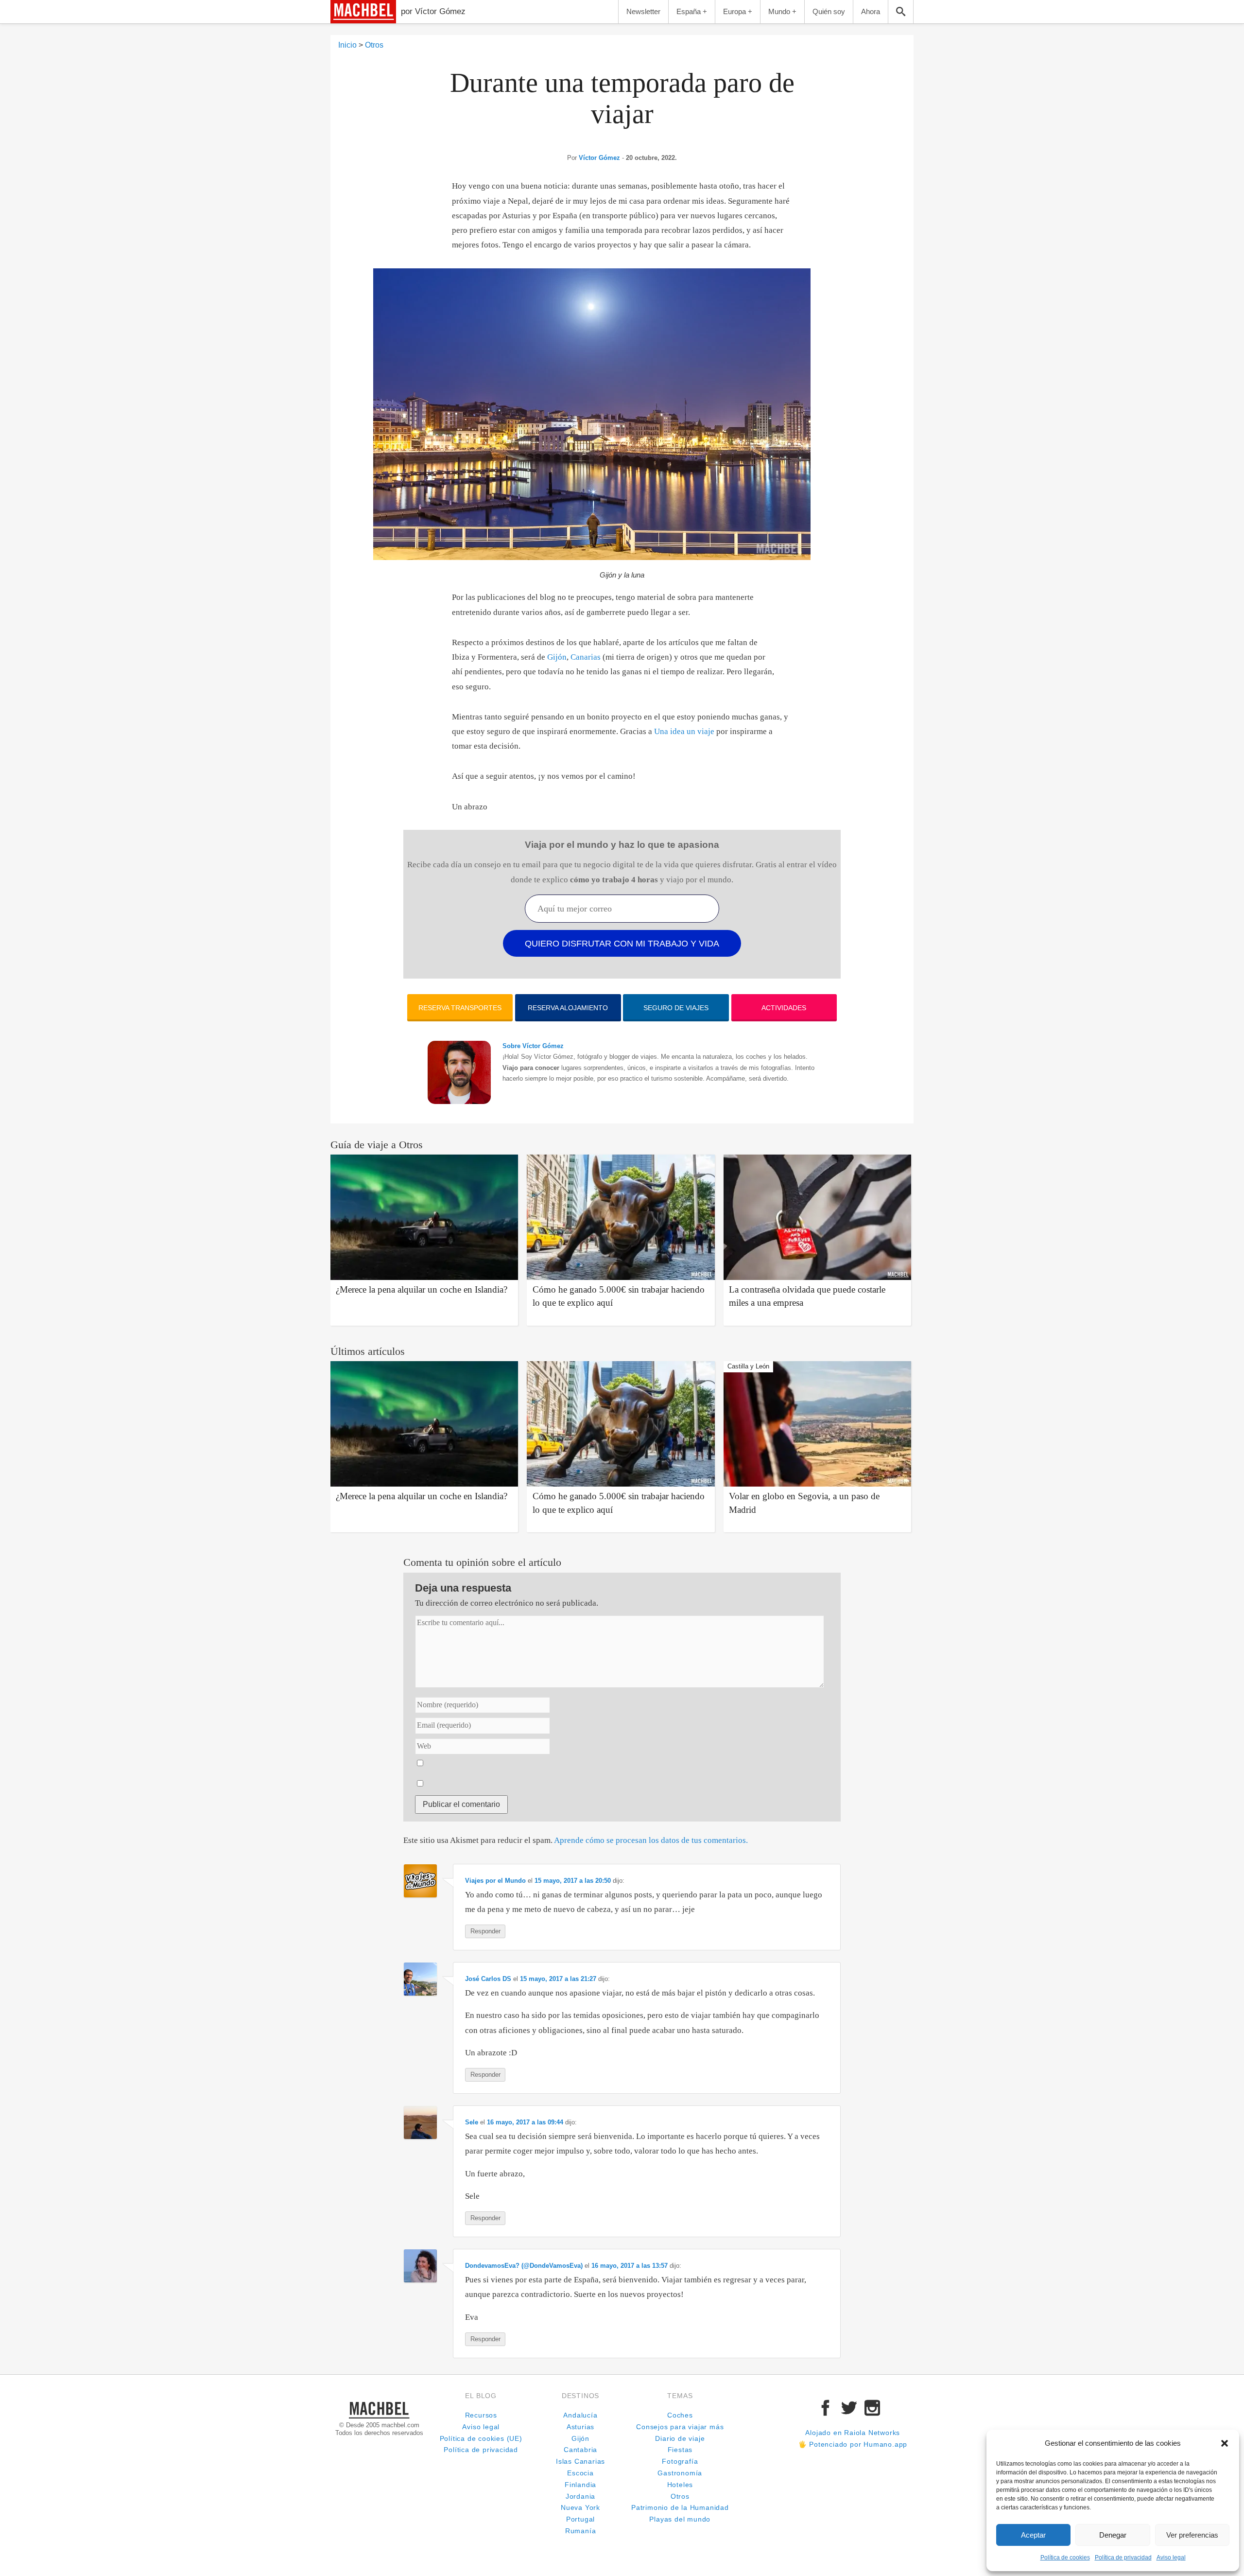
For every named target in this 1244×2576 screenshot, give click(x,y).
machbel (348, 23)
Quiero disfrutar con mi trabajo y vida (622, 944)
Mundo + (782, 11)
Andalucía (580, 2415)
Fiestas (680, 2450)
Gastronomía (680, 2473)
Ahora (871, 11)
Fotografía (680, 2462)
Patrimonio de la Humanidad (680, 2508)
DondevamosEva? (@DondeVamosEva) (524, 2266)
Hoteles (680, 2485)
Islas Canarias (580, 2462)
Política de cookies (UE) (481, 2439)
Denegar (1113, 2535)
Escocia (580, 2473)
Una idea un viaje (684, 731)
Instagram (872, 2408)
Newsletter (643, 11)
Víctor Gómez (599, 158)
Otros (680, 2497)
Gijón (557, 657)
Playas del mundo (680, 2519)
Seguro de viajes (676, 1008)
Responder (485, 1931)
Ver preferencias (1192, 2535)
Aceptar (1033, 2535)
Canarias (586, 657)
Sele (472, 2122)
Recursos (481, 2415)
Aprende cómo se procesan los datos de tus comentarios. (651, 1840)
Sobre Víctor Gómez (533, 1046)
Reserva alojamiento (568, 1008)
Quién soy (829, 11)
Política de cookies (1065, 2558)
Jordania (580, 2497)
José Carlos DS (488, 1979)
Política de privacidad (1123, 2558)
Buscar (901, 12)
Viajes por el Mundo (495, 1881)
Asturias (580, 2427)
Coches (680, 2415)
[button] (1225, 2443)
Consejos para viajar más (680, 2427)
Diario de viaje (680, 2439)
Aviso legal (1171, 2558)
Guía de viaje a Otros (377, 1145)
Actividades (784, 1008)
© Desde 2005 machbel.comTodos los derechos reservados (379, 2429)
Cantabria (580, 2450)
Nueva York (580, 2508)
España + (692, 11)
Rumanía (581, 2531)
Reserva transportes (460, 1008)
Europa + (738, 11)
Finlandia (580, 2485)
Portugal (580, 2519)
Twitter (849, 2408)
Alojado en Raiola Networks (853, 2433)
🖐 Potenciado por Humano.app (853, 2445)
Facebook (826, 2408)
